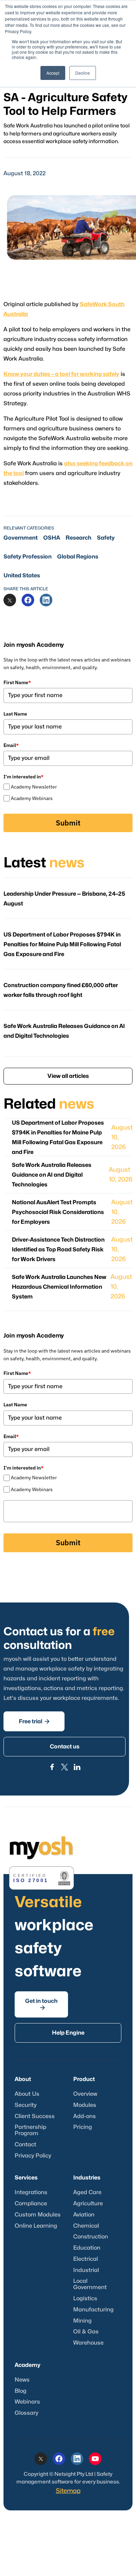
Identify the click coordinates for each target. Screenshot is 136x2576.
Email (11, 745)
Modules (85, 2105)
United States (22, 576)
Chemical (86, 2226)
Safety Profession (28, 557)
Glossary (27, 2413)
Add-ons (85, 2116)
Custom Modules (38, 2215)
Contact (25, 2145)
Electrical (86, 2259)
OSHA (52, 538)
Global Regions (78, 557)
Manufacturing (93, 2310)
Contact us (65, 1747)
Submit (68, 823)
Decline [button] (83, 73)
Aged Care (87, 2192)
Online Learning (36, 2226)
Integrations (31, 2192)
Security (26, 2105)
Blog (21, 2391)
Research (78, 538)
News (22, 2380)
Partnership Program (31, 2130)
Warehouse (88, 2343)
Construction (91, 2237)
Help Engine (68, 2033)
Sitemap (68, 2491)
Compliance (31, 2204)
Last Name (15, 714)
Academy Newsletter (34, 787)
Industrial (86, 2270)
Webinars (27, 2402)
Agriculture (88, 2204)
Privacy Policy (33, 2156)
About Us (27, 2094)
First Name (17, 682)
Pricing (83, 2127)
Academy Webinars (32, 798)
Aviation (84, 2215)
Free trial (34, 1721)
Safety (106, 538)
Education (87, 2248)
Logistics (85, 2299)
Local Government (90, 2284)
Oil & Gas (86, 2332)
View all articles (68, 1076)
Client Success (35, 2116)
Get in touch (41, 2004)
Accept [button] (53, 73)
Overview (85, 2094)
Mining (82, 2321)
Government (21, 538)
